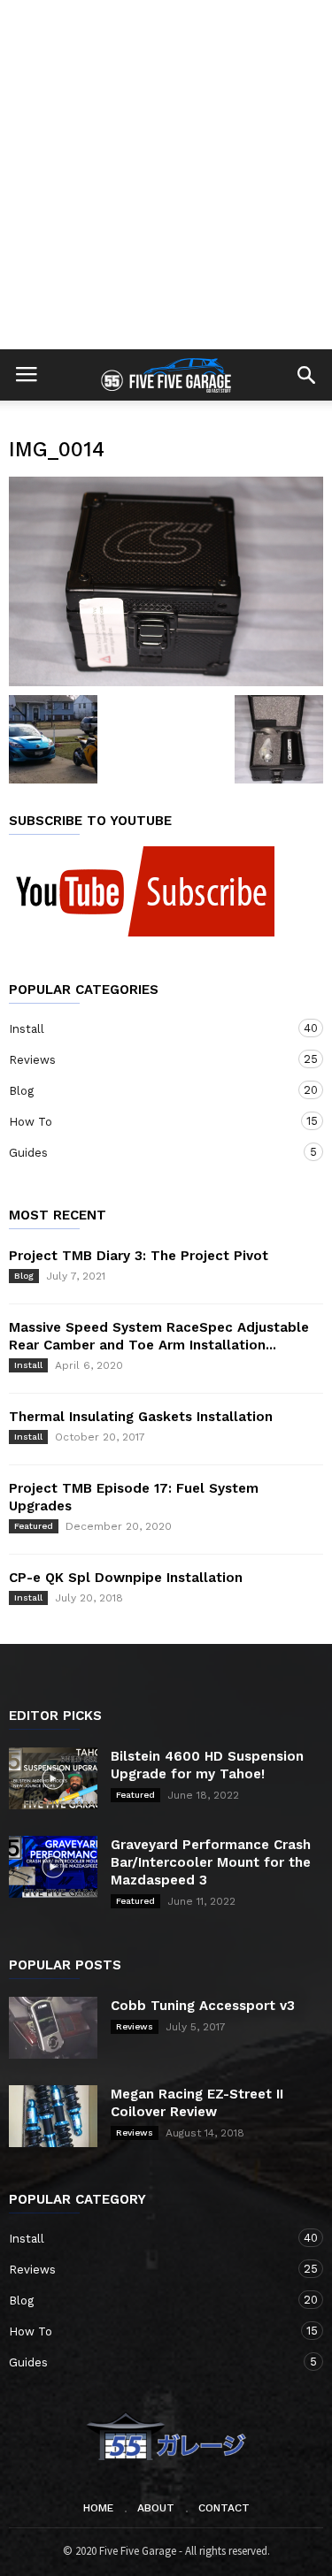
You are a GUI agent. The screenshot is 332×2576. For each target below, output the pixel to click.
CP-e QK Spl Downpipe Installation (126, 1578)
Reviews (148, 1059)
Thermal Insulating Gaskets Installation (141, 1417)
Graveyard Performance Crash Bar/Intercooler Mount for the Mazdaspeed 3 (211, 1862)
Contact (224, 2508)
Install (148, 1028)
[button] (306, 375)
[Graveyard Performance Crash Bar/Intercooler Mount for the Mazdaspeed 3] (53, 1867)
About (156, 2508)
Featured (34, 1526)
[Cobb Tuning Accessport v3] (53, 2028)
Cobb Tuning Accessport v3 (203, 2006)
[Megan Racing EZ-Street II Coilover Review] (53, 2116)
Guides (148, 1152)
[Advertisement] (166, 175)
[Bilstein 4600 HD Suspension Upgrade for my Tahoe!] (53, 1778)
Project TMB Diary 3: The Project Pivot (139, 1256)
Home (98, 2508)
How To (148, 1121)
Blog (148, 1090)
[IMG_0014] (166, 581)
